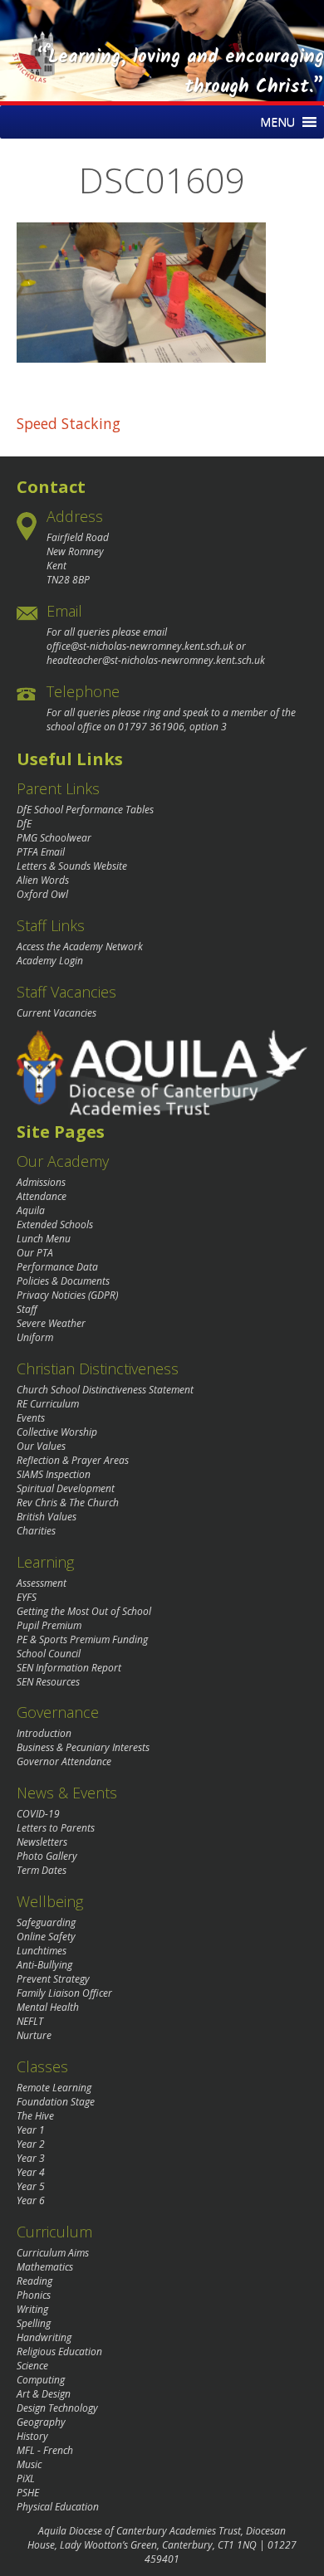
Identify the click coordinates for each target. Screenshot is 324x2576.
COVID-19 (38, 1814)
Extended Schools (55, 1225)
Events (31, 1418)
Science (32, 2366)
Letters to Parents (56, 1828)
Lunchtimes (42, 1951)
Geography (41, 2422)
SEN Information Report (69, 1668)
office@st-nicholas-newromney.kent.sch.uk (140, 646)
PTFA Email (41, 852)
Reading (34, 2281)
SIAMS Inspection (54, 1474)
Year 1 (31, 2130)
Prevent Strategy (53, 1979)
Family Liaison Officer (64, 1993)
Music (29, 2464)
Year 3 (31, 2158)
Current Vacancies (56, 1013)
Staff (27, 1309)
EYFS (27, 1597)
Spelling (34, 2323)
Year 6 (31, 2200)
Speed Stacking (69, 423)
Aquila (31, 1210)
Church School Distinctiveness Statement (105, 1390)
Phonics (34, 2295)
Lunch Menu (44, 1239)
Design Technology (57, 2408)
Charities (36, 1531)
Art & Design (44, 2394)
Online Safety (46, 1937)
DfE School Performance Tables (85, 810)
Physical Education (58, 2507)
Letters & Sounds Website (72, 866)
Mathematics (45, 2267)
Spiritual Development (66, 1488)
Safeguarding (46, 1922)
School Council (49, 1654)
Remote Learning (54, 2088)
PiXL (26, 2478)
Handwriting (44, 2337)
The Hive (35, 2116)
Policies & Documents (63, 1281)
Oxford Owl (42, 894)
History (32, 2436)
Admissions (41, 1182)
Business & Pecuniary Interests (83, 1747)
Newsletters (42, 1842)
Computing (41, 2380)
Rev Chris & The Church (68, 1503)
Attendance (42, 1196)
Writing (32, 2309)
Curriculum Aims (53, 2253)
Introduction (44, 1733)
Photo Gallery (47, 1856)
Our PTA (35, 1253)
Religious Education (59, 2352)
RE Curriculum (48, 1404)
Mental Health (48, 2007)
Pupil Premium (49, 1625)
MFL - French (45, 2450)
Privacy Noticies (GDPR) (67, 1295)
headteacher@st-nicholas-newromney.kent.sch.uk (156, 660)
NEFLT (30, 2021)
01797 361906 (151, 727)
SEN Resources (48, 1682)
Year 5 (31, 2186)
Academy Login (50, 961)
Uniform (35, 1337)
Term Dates (42, 1870)
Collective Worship (57, 1432)
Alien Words (43, 880)
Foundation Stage (56, 2102)
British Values (47, 1517)
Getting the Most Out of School (84, 1611)
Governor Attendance (64, 1761)
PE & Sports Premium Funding (82, 1639)
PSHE (28, 2493)
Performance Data (57, 1267)
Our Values (41, 1446)
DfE (24, 824)
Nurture (34, 2035)
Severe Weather (51, 1323)
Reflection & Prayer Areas (73, 1460)
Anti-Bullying (44, 1965)
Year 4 (31, 2172)
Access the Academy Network (80, 946)
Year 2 (31, 2144)
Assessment (42, 1583)
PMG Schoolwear (54, 838)
